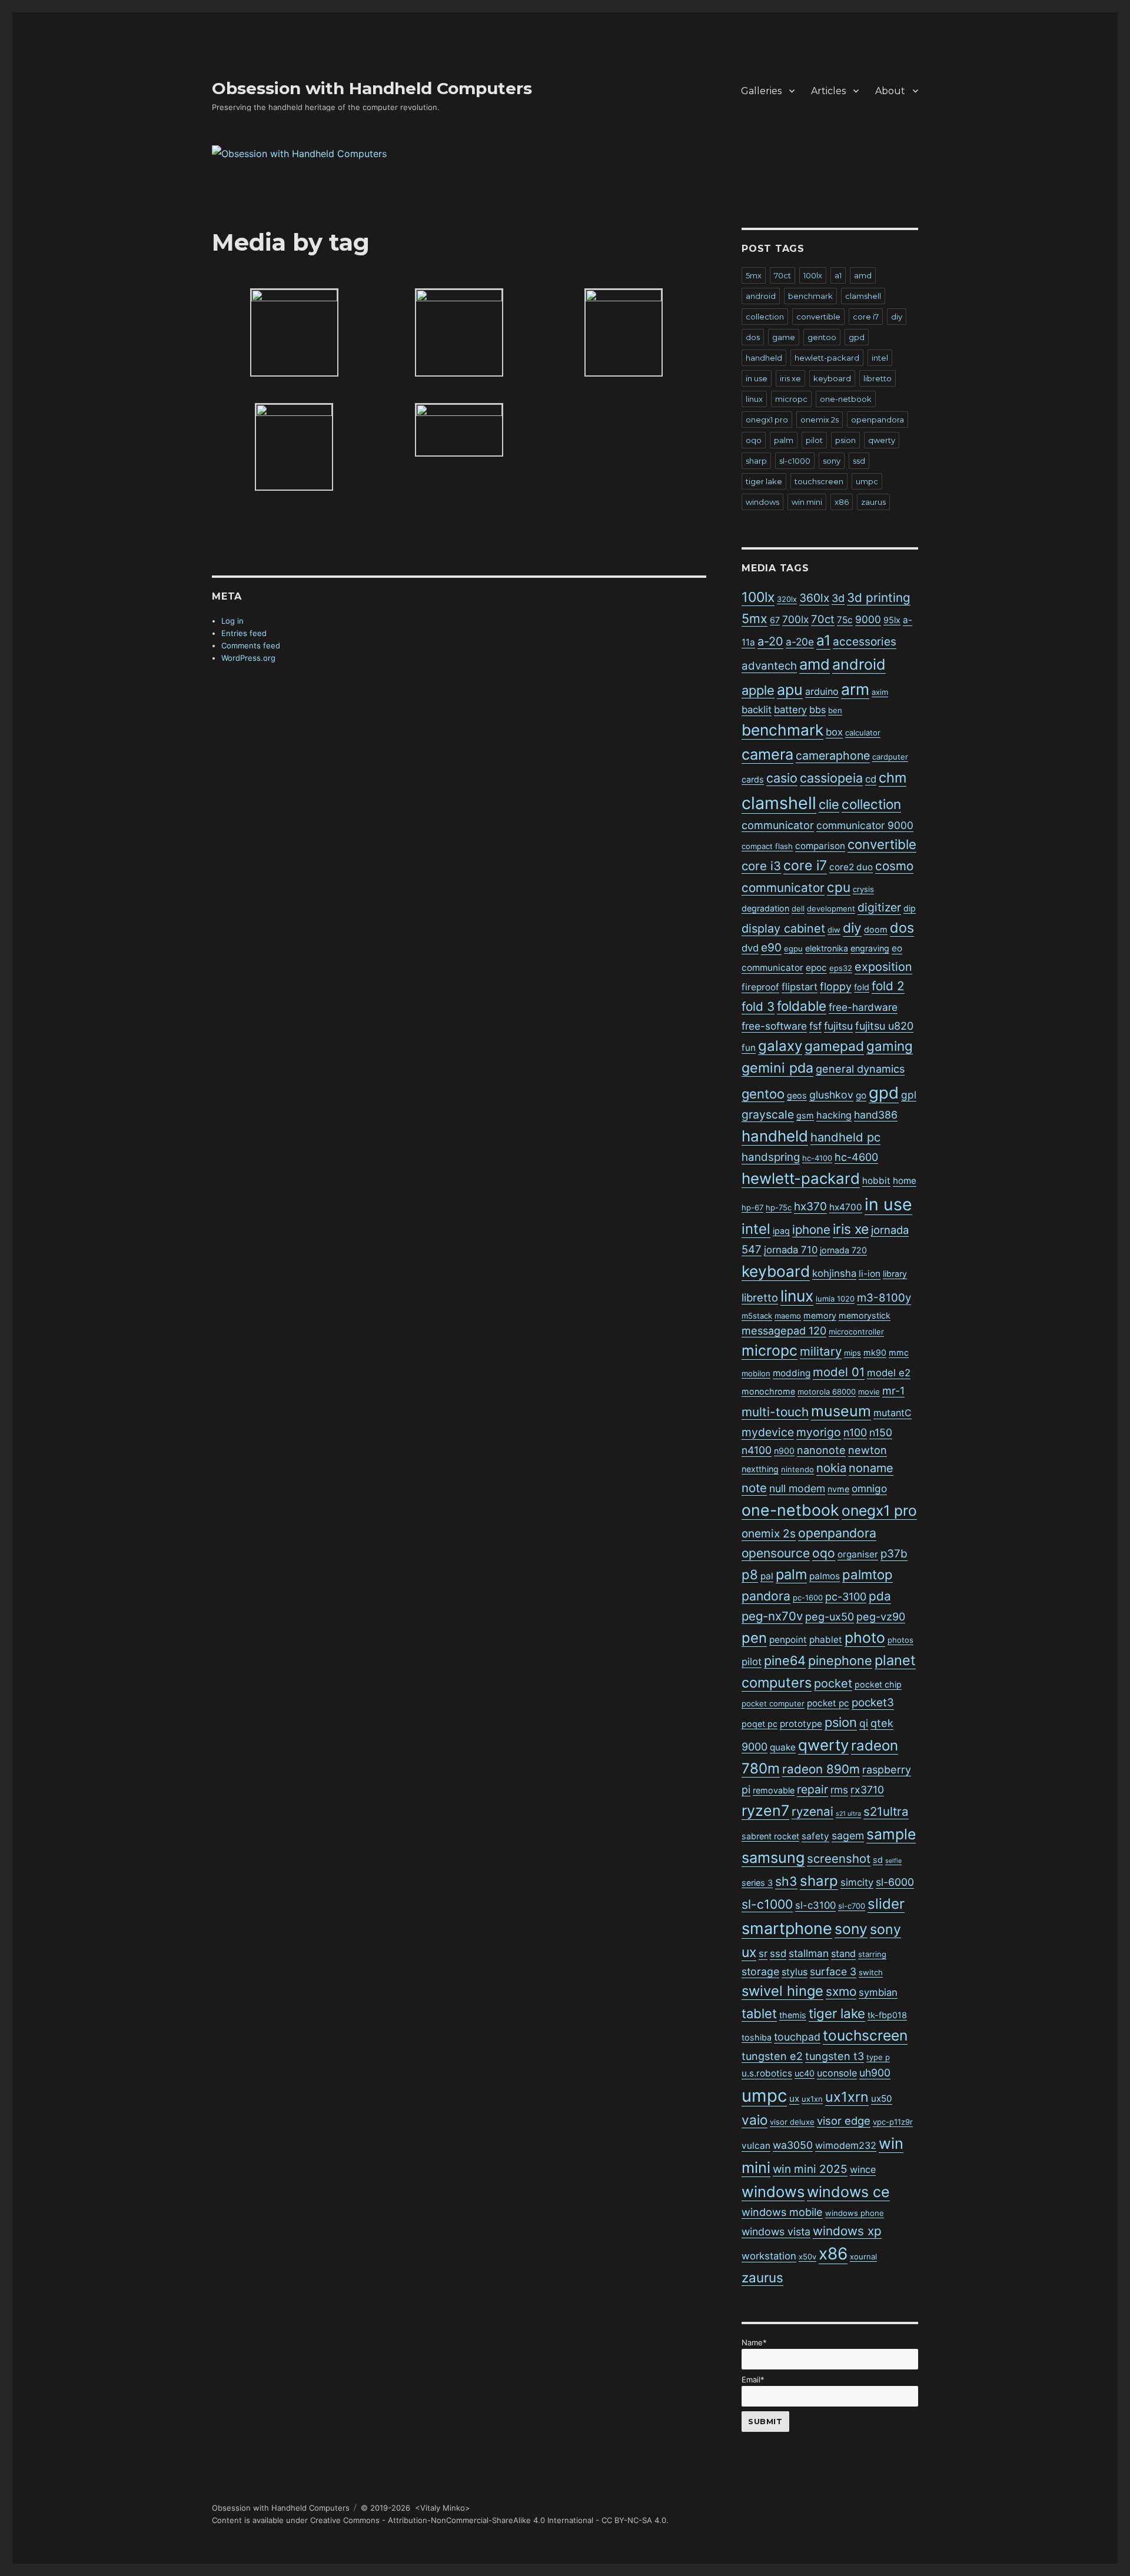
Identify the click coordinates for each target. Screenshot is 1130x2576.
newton (868, 1450)
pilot (814, 440)
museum (841, 1411)
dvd (750, 948)
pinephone (840, 1660)
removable (774, 1790)
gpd (857, 337)
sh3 (786, 1881)
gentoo (822, 337)
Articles (828, 91)
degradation (765, 908)
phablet (826, 1640)
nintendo (797, 1469)
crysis (863, 889)
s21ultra (886, 1811)
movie (869, 1392)
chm (893, 778)
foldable (802, 1006)
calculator (863, 733)
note (754, 1488)
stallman (809, 1953)
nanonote (821, 1450)
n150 (881, 1432)
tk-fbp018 (887, 2015)
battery (790, 710)
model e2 (889, 1373)
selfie (893, 1861)
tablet (759, 2013)
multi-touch (775, 1412)
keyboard (832, 378)
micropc (791, 399)
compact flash (767, 846)
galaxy (780, 1046)
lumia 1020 (835, 1299)
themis (793, 2015)
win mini (807, 502)
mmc (899, 1352)
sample (891, 1834)
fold (862, 987)
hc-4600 (856, 1157)
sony (832, 461)
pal (767, 1576)
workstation (769, 2256)
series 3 (757, 1883)
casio (782, 778)
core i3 (761, 866)
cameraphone (833, 756)
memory (820, 1315)
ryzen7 (765, 1810)
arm (855, 689)
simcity (857, 1882)
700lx (795, 619)
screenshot (839, 1858)
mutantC (893, 1413)
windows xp (847, 2231)
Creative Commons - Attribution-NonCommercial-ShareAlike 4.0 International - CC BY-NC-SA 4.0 (488, 2520)
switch (871, 1972)
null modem (797, 1488)
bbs (817, 710)
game (784, 337)
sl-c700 (852, 1906)
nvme (838, 1489)
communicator (778, 825)
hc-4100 (817, 1158)
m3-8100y (884, 1298)
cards (753, 779)
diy (897, 317)
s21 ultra (848, 1814)
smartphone (787, 1928)
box (834, 732)
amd (863, 275)
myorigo (819, 1432)
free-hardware (863, 1007)
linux (754, 399)
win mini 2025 (810, 2169)
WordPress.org (248, 658)
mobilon (756, 1373)
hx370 (810, 1207)
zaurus (873, 502)
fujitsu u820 (884, 1026)
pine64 (785, 1660)
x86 (842, 502)
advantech (769, 666)
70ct (782, 275)
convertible (818, 317)
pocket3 (873, 1703)
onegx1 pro (767, 420)
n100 (855, 1432)
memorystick (865, 1315)
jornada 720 (843, 1250)
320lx (787, 599)
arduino (822, 691)
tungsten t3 (835, 2056)
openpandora (878, 420)
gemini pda (777, 1068)
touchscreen (819, 481)
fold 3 (758, 1006)
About (890, 91)
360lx (814, 598)
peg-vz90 (881, 1617)
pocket (833, 1683)
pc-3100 (846, 1597)
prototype (801, 1724)
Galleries (761, 91)
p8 (750, 1575)
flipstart (800, 987)
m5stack (757, 1316)
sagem (848, 1836)
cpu (839, 887)
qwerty (882, 440)
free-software (774, 1026)
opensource (776, 1553)
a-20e (800, 642)
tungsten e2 (772, 2056)
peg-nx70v (772, 1616)
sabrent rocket (770, 1836)
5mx (754, 275)
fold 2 (888, 986)
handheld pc (845, 1137)
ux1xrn (847, 2097)
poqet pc (760, 1724)
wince (863, 2169)
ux (794, 2099)
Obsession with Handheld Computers (372, 88)
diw (834, 930)
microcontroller (856, 1332)
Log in (232, 621)
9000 (868, 619)
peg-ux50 (830, 1617)
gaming (890, 1046)
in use (757, 378)
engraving (870, 948)
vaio (755, 2120)
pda (880, 1596)
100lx (813, 275)
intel (880, 358)
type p (878, 2057)
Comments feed (251, 645)
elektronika (827, 948)
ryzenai (812, 1811)
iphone (811, 1229)
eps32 (841, 968)
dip (910, 908)
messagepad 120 (784, 1331)
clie (829, 804)
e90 (771, 948)
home (905, 1181)
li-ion (870, 1274)
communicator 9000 (865, 825)
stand (843, 1953)
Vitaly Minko (443, 2508)
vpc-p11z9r (893, 2122)
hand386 (876, 1115)
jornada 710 (791, 1250)
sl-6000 (895, 1882)
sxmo (841, 1991)
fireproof (760, 987)
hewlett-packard (827, 358)
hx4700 (846, 1207)
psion (845, 440)
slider (886, 1904)
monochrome (768, 1391)
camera (767, 754)
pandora (766, 1596)
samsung (773, 1858)
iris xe (790, 378)
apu (790, 690)
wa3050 (793, 2145)
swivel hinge (782, 1991)
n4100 (757, 1450)
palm (784, 440)
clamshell (863, 296)
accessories (865, 642)
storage (760, 1971)
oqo (754, 440)
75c (845, 620)
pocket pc (828, 1703)
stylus (795, 1972)
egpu (793, 948)
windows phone (855, 2213)
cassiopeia (831, 778)
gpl (909, 1095)
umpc (867, 481)
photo (865, 1638)
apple (758, 690)
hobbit (876, 1181)
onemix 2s (820, 420)
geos (797, 1095)
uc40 (805, 2073)
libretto (878, 378)
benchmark (810, 296)
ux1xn (812, 2099)
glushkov (831, 1095)
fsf (815, 1026)
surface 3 (833, 1971)
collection (765, 317)
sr (763, 1953)
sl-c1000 (795, 461)
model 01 (839, 1372)
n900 (784, 1451)
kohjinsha (834, 1273)
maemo (788, 1316)
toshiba (757, 2037)
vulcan (756, 2146)
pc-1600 (808, 1597)
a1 (838, 275)
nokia (831, 1468)
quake (783, 1747)
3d (838, 598)
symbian (878, 1992)
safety (815, 1836)
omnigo (869, 1488)
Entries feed (244, 633)
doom (876, 929)
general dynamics (860, 1069)
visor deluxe (792, 2122)
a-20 (770, 641)
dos (753, 337)
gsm (805, 1115)
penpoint (788, 1640)
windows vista (776, 2231)
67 (775, 620)
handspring (771, 1157)
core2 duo (851, 867)
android (761, 296)
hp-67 (752, 1207)
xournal (863, 2257)
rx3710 (867, 1790)
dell (798, 908)
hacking (834, 1115)
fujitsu (838, 1026)
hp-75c (779, 1207)
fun (749, 1048)
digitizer (879, 907)
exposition (883, 967)
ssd (859, 461)
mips (853, 1353)
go (861, 1095)
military (821, 1351)
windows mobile (782, 2212)
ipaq (781, 1231)
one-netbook (846, 399)
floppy (836, 986)
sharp (756, 461)
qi (864, 1723)
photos (900, 1640)
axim (880, 692)
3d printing (879, 598)
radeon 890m (821, 1769)
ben (835, 710)
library (895, 1274)
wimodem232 (846, 2145)
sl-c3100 (815, 1905)
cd (871, 779)
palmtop (868, 1575)
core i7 (866, 317)
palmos (825, 1576)
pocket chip (878, 1684)
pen (754, 1638)
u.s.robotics (767, 2073)
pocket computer (773, 1703)
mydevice (768, 1432)
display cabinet (783, 928)
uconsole (837, 2073)
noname (871, 1468)
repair (812, 1789)
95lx (892, 620)
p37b (894, 1554)
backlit (757, 710)
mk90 (875, 1352)
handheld (764, 358)
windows (762, 502)
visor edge (844, 2121)
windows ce (848, 2192)
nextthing (760, 1469)
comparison (820, 846)
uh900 (875, 2073)
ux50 (882, 2099)
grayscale (768, 1114)
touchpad (797, 2037)
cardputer (890, 757)
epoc (816, 968)
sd (878, 1860)
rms (839, 1790)
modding (792, 1373)
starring (872, 1954)
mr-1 (893, 1391)
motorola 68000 (827, 1392)
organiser (858, 1554)
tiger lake (764, 481)
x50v (807, 2257)
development (831, 908)
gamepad (834, 1046)
